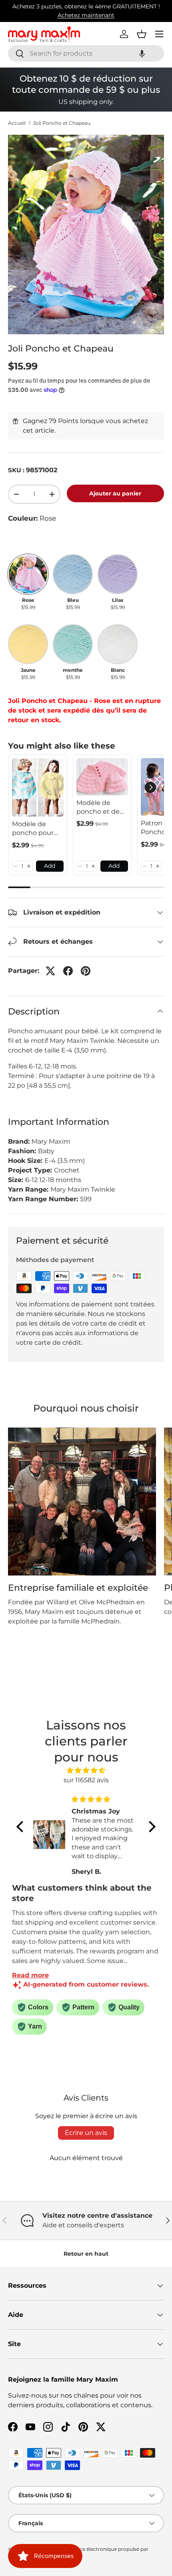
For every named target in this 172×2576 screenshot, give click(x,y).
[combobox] (86, 53)
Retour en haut (86, 2254)
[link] (38, 787)
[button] (142, 53)
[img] (86, 1770)
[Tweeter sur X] (50, 971)
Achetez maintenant (86, 15)
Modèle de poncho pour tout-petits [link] (33, 829)
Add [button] (50, 866)
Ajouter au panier (115, 493)
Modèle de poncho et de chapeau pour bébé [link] (99, 808)
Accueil (17, 123)
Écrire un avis (86, 2133)
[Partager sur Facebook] (68, 971)
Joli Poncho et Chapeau (62, 123)
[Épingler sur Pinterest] (86, 971)
